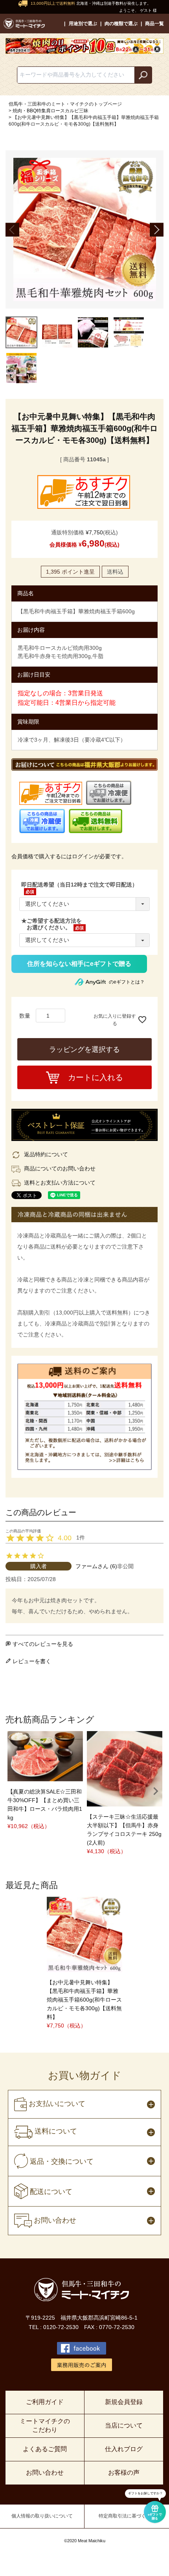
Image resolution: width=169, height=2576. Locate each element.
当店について (124, 2425)
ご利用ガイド (45, 2402)
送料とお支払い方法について (60, 1183)
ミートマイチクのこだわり (45, 2425)
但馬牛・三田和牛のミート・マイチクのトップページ (65, 104)
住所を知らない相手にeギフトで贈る (79, 964)
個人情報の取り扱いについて (42, 2516)
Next (157, 229)
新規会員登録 (124, 2402)
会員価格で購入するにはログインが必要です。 (69, 856)
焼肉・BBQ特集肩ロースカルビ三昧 (51, 111)
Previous (12, 229)
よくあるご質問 (45, 2449)
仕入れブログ (124, 2449)
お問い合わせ (45, 2473)
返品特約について (46, 1154)
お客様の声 (124, 2473)
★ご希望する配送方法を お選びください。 (51, 924)
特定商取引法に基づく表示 (127, 2516)
